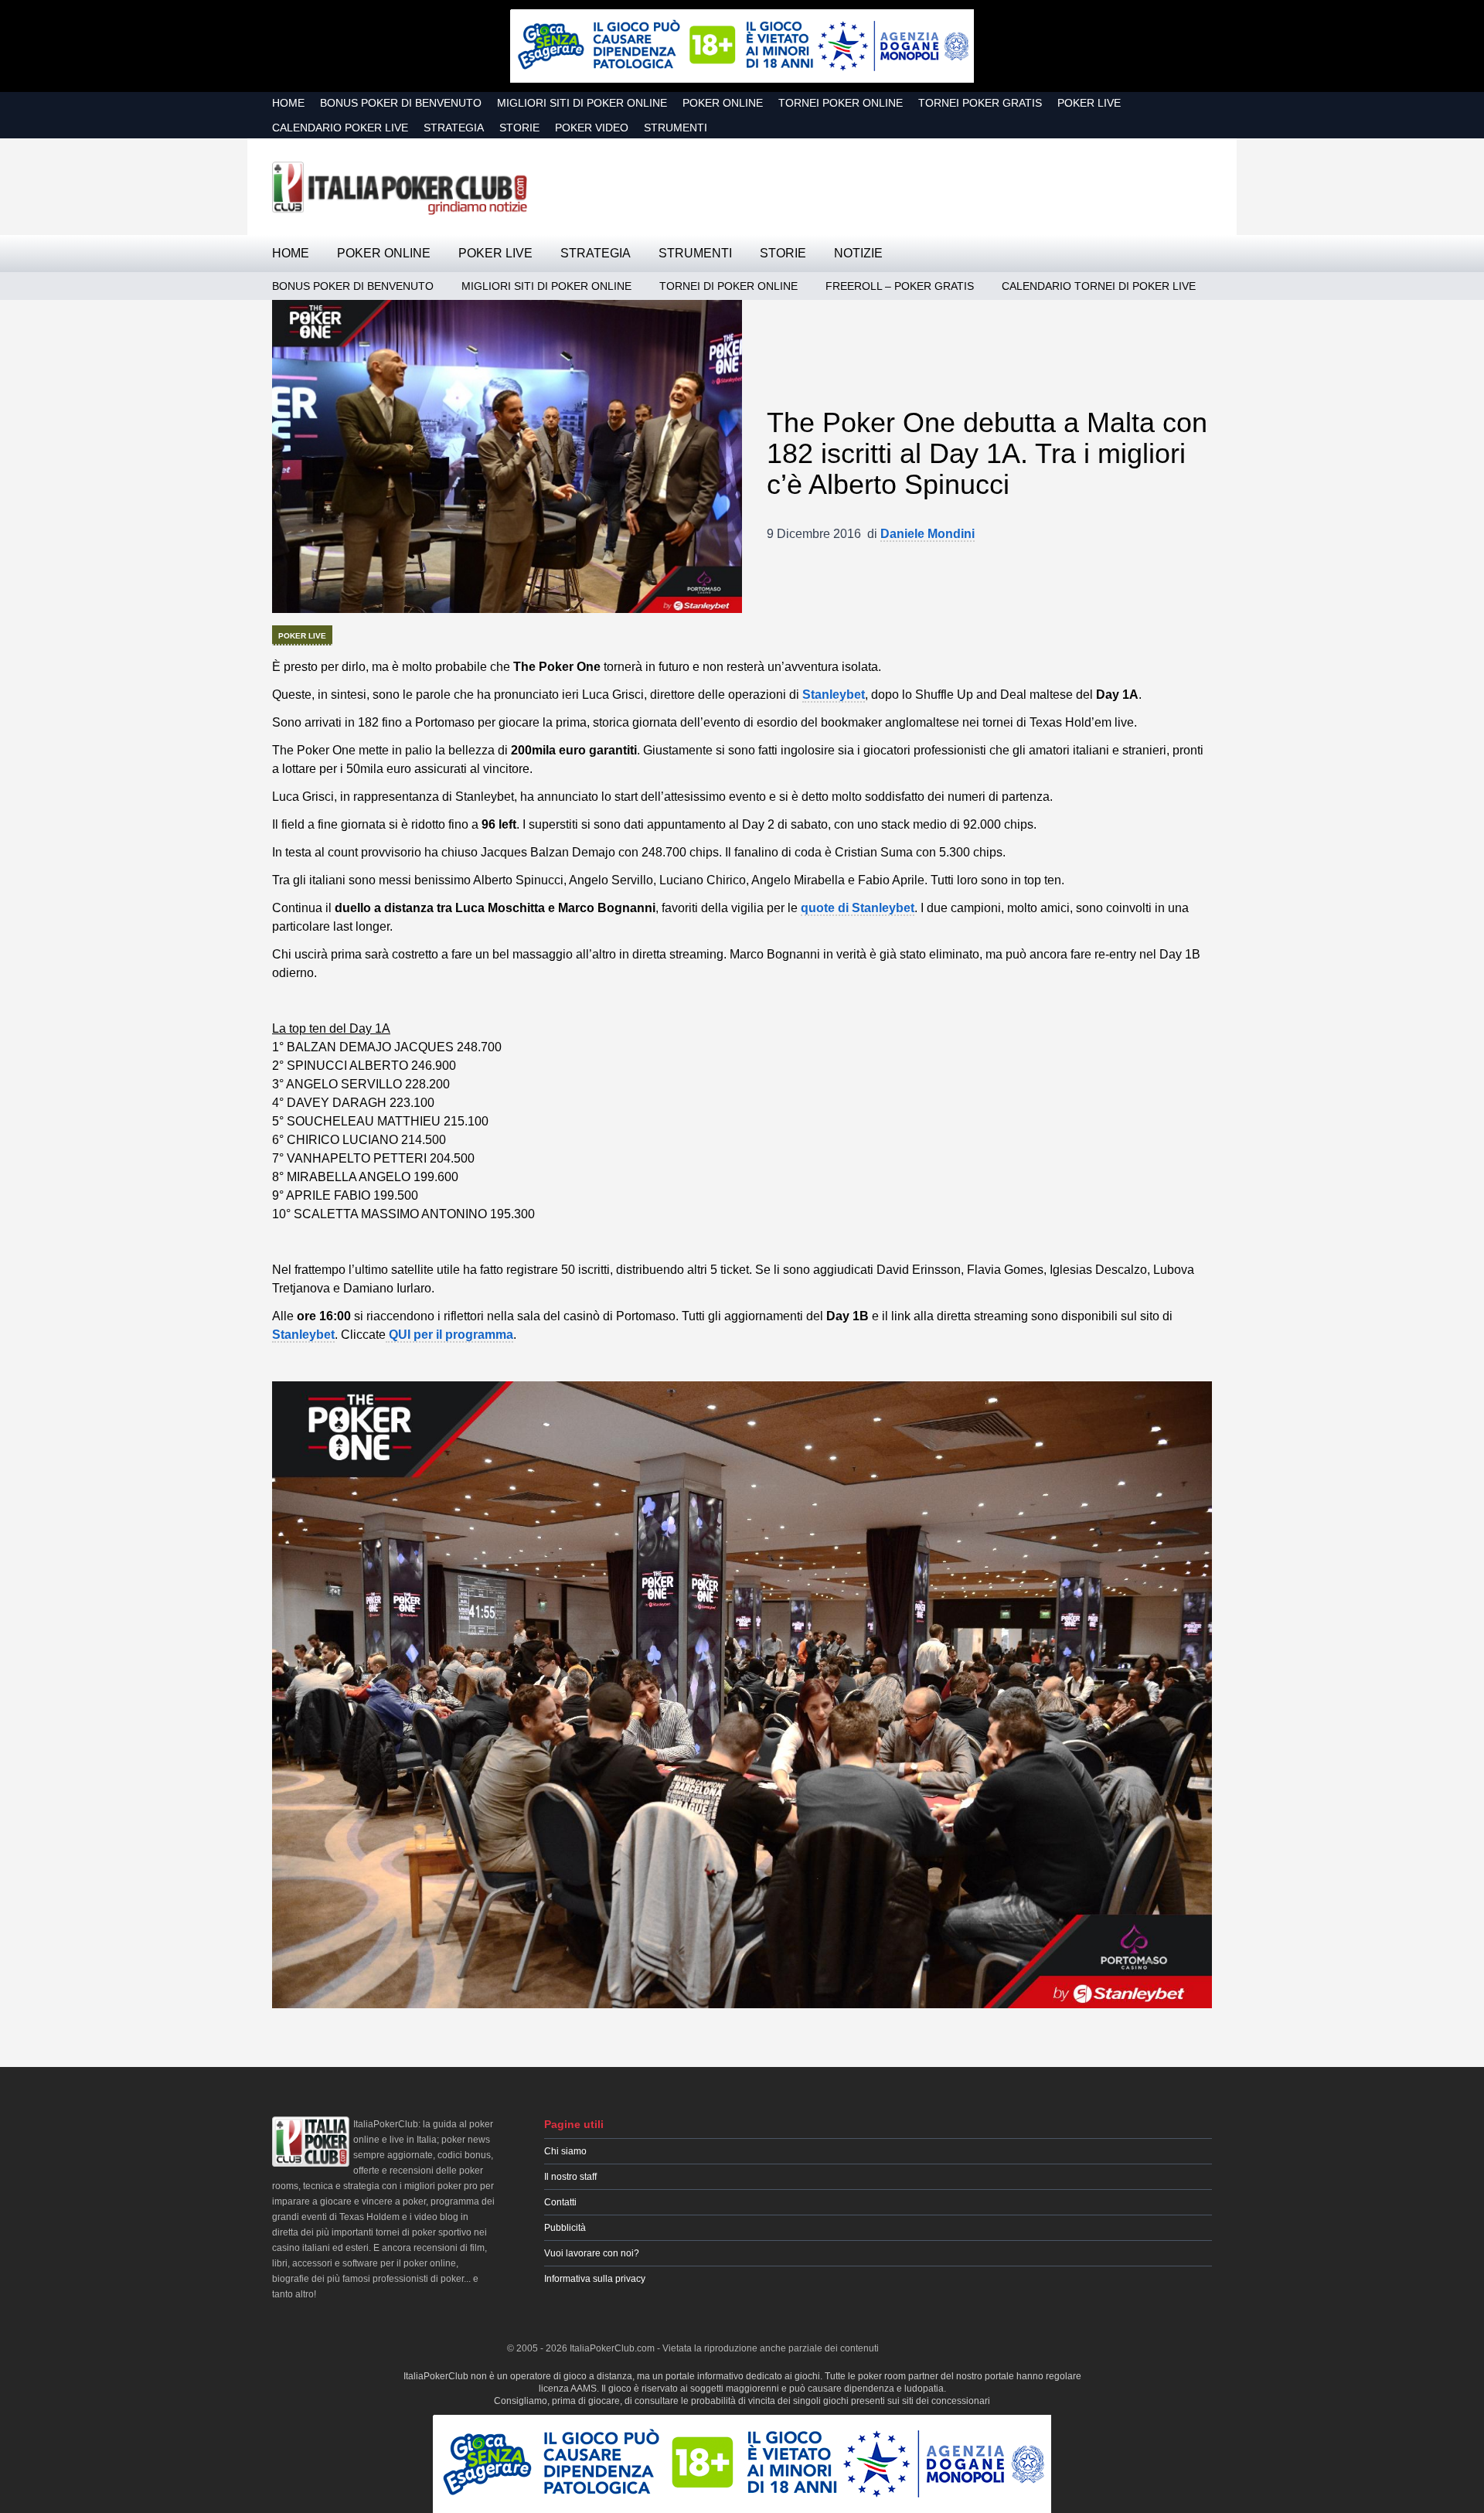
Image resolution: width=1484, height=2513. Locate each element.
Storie (519, 128)
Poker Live (1089, 103)
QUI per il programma (449, 1335)
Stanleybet (303, 1335)
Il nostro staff (570, 2177)
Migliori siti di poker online (582, 103)
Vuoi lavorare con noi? (592, 2253)
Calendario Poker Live (340, 128)
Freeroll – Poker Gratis (900, 286)
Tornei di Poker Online (728, 286)
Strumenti (676, 128)
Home (288, 103)
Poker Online (723, 103)
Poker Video (592, 128)
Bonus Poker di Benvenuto (401, 103)
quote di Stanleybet (858, 908)
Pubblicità (565, 2228)
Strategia (454, 128)
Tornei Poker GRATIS (980, 103)
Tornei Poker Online (841, 103)
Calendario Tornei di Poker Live (1099, 286)
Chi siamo (565, 2151)
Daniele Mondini (927, 534)
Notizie (858, 253)
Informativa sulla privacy (595, 2279)
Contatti (560, 2202)
